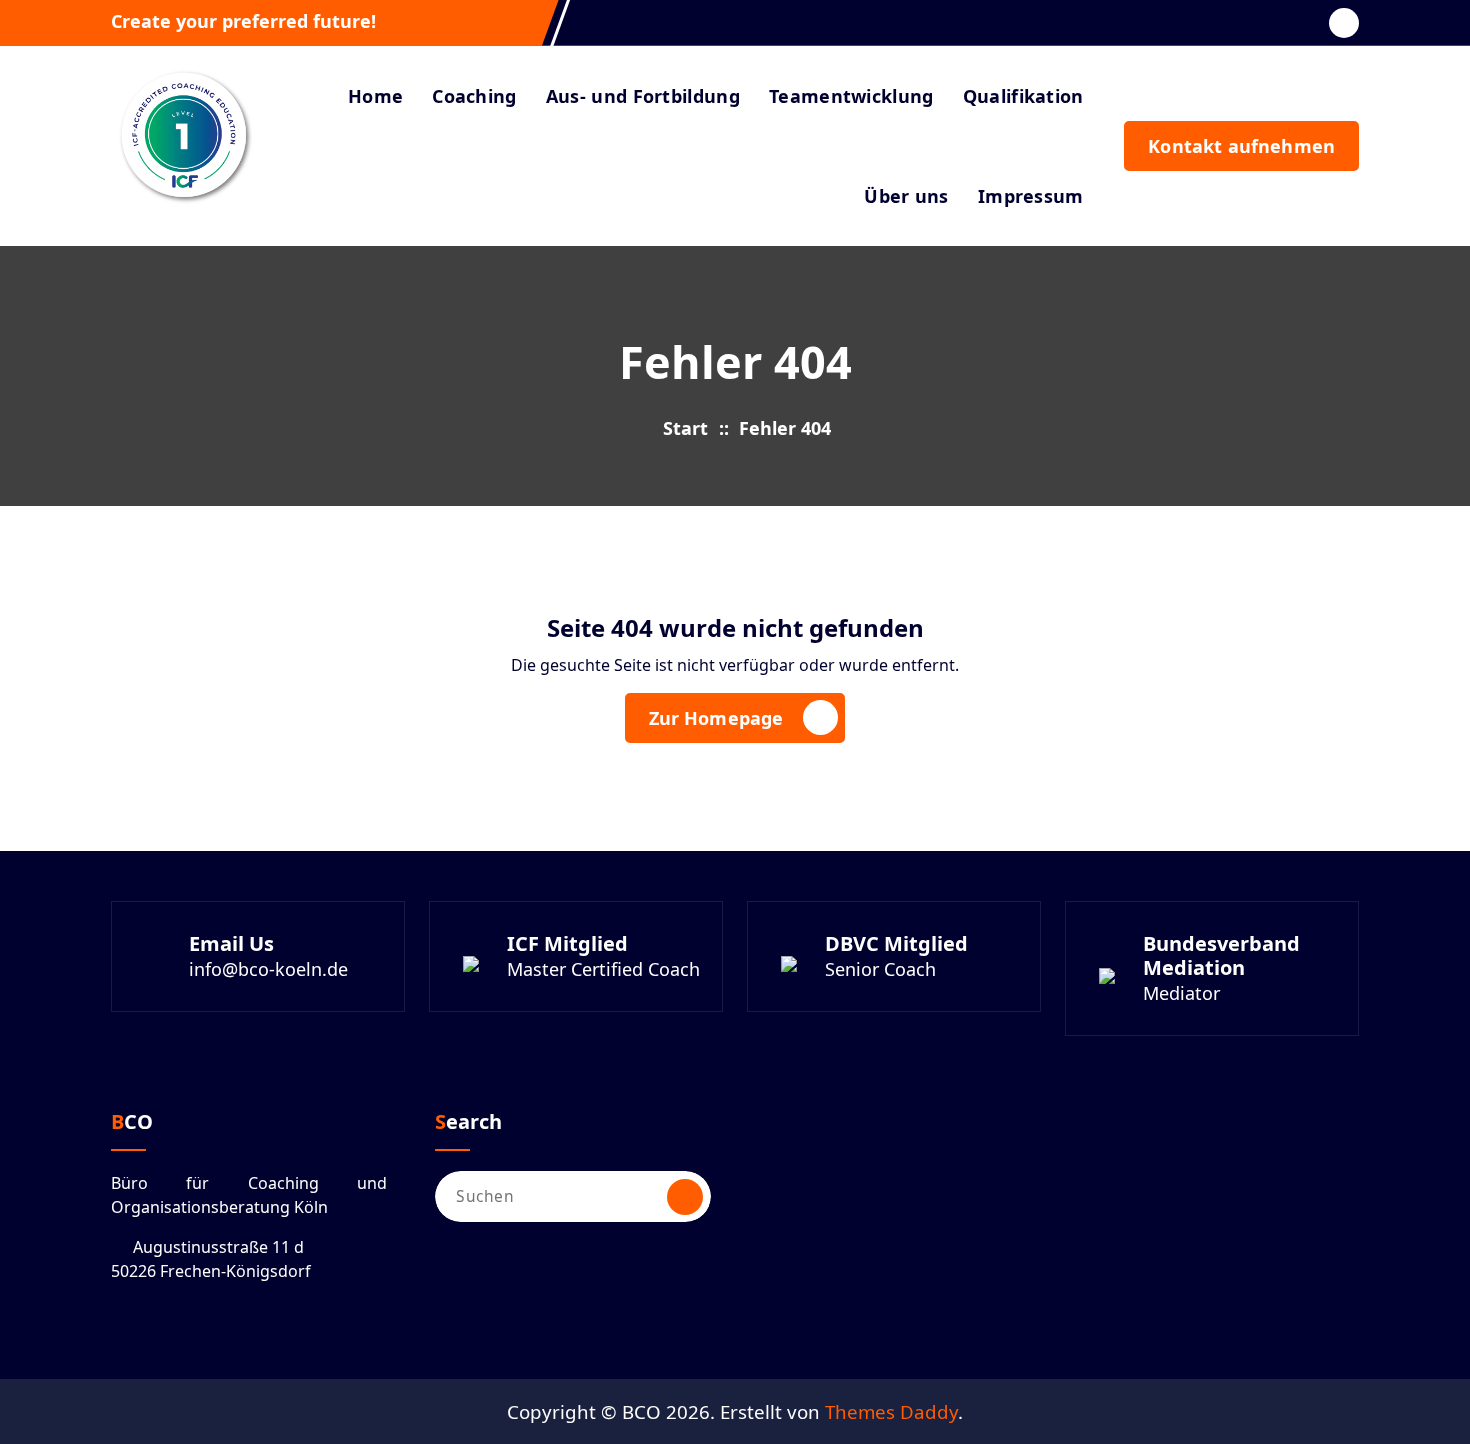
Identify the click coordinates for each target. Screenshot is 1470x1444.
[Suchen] (685, 1197)
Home (375, 96)
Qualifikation (1023, 96)
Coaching (474, 96)
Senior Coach (880, 969)
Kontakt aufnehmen (1241, 146)
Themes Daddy (891, 1411)
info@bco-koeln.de (268, 969)
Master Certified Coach (603, 969)
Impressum (1031, 196)
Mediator (1181, 993)
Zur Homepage (716, 718)
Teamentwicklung (851, 96)
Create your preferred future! (243, 22)
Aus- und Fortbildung (643, 96)
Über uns (906, 196)
